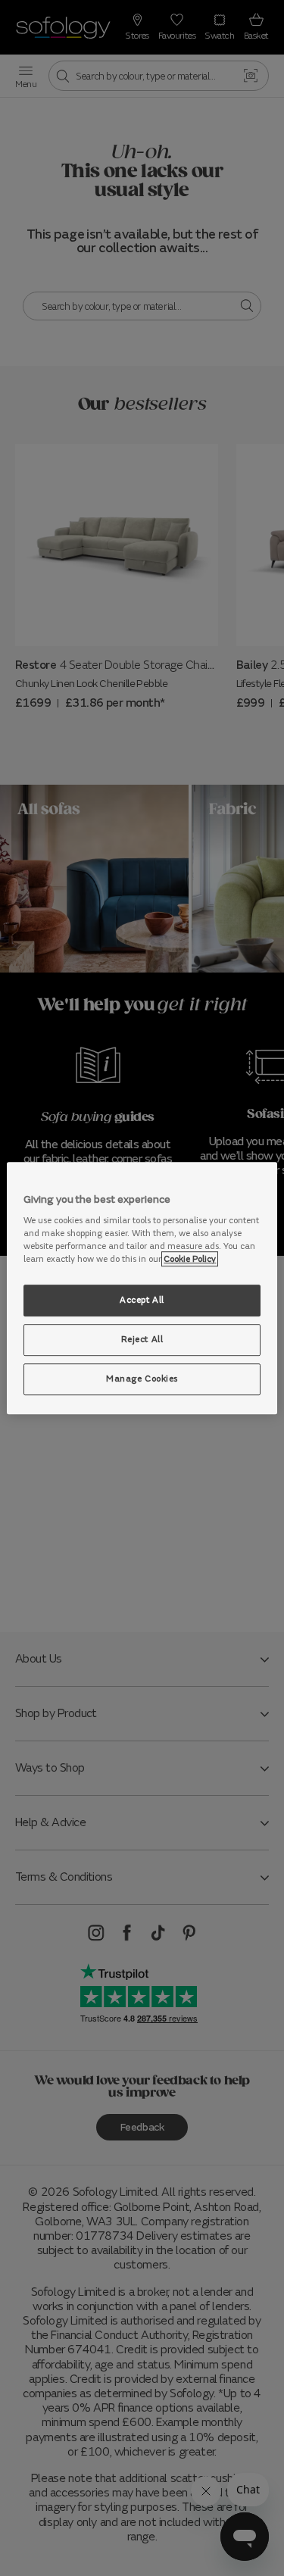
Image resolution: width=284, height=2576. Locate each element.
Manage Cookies (142, 1379)
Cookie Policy (190, 1259)
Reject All (142, 1339)
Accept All (142, 1300)
